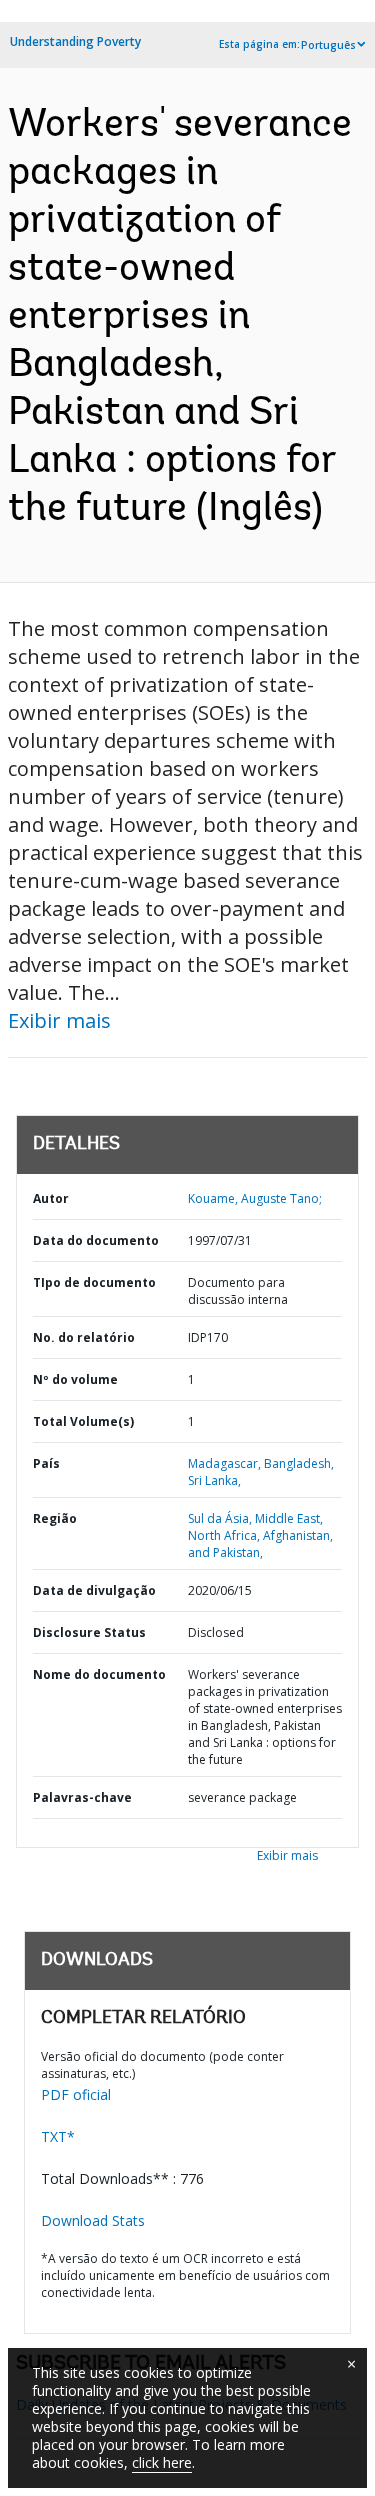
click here (162, 2462)
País (46, 1463)
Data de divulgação (94, 1590)
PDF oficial (76, 2094)
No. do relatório (84, 1337)
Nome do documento (99, 1674)
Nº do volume (75, 1379)
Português (328, 45)
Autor (51, 1198)
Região (55, 1518)
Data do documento (96, 1240)
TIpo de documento (94, 1282)
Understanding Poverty (75, 41)
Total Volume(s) (83, 1421)
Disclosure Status (89, 1632)
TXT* (58, 2136)
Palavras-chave (82, 1797)
